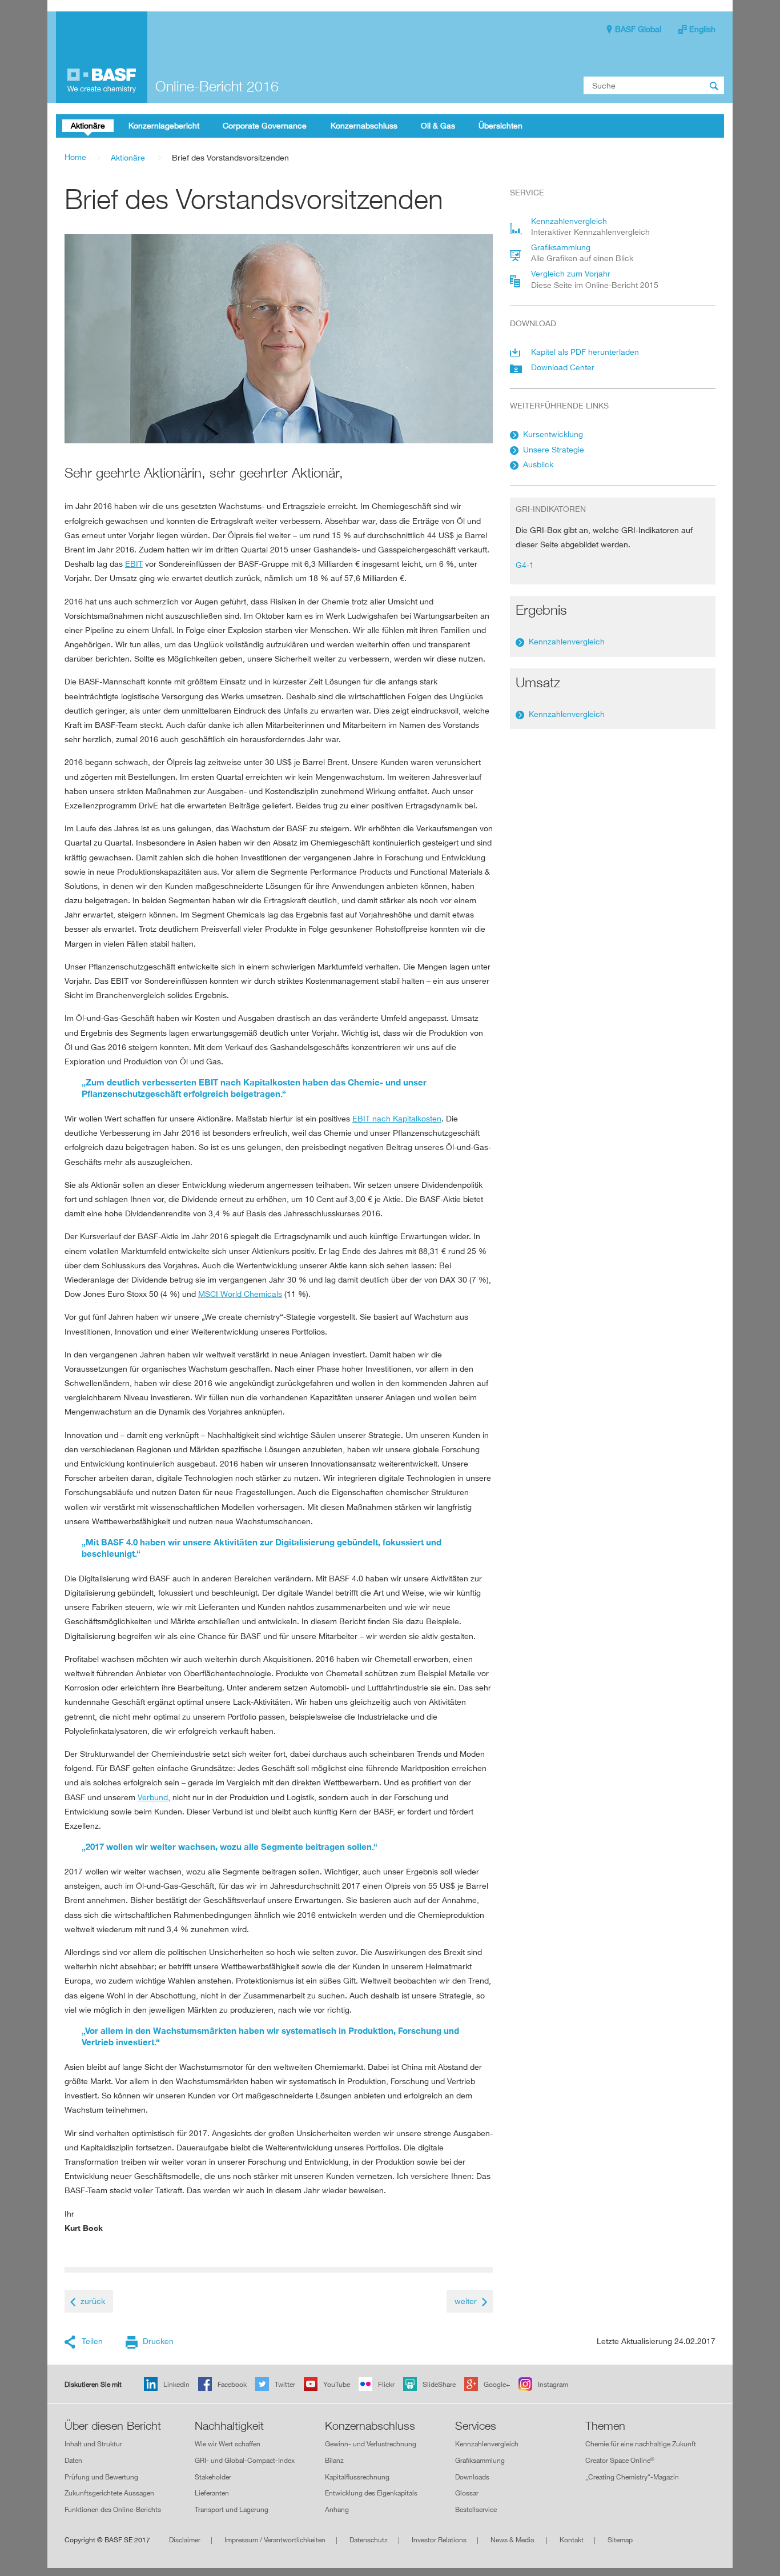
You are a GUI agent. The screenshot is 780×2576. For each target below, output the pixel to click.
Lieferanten (212, 2493)
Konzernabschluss (370, 2426)
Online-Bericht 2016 (217, 86)
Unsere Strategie (554, 449)
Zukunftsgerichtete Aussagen (109, 2493)
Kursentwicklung (553, 434)
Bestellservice (476, 2509)
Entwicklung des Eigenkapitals (371, 2493)
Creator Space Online (620, 2460)
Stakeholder (213, 2477)
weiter (466, 2301)
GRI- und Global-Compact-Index (245, 2460)
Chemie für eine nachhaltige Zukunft (641, 2444)
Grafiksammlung (480, 2460)
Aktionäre (128, 157)
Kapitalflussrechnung (357, 2477)
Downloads (472, 2477)
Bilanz (334, 2460)
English (702, 29)
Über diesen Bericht (113, 2426)
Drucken (158, 2341)
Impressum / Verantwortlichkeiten (275, 2540)
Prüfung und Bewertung (101, 2477)
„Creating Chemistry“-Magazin (632, 2477)
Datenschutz (369, 2540)
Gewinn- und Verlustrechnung (371, 2444)
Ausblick (538, 464)
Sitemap (620, 2540)
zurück (93, 2301)
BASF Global (638, 29)
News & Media (513, 2540)
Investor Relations (439, 2540)
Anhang (337, 2509)
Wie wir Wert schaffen (228, 2444)
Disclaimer (185, 2540)
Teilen (92, 2341)
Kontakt (572, 2540)
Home (75, 157)
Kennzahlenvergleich (567, 641)
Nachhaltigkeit (229, 2426)
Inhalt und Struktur (93, 2444)
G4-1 (525, 565)
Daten (73, 2460)
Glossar (467, 2493)
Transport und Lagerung (232, 2509)
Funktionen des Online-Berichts (113, 2509)
